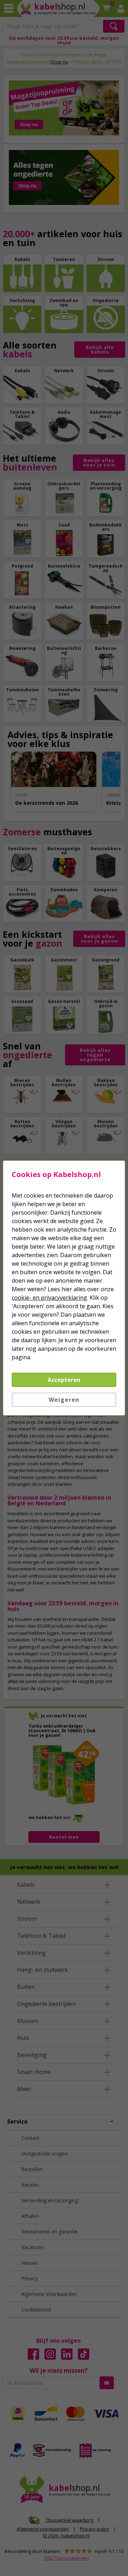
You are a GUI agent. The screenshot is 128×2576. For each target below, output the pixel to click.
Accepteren (64, 1380)
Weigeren (64, 1400)
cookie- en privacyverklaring (49, 1298)
